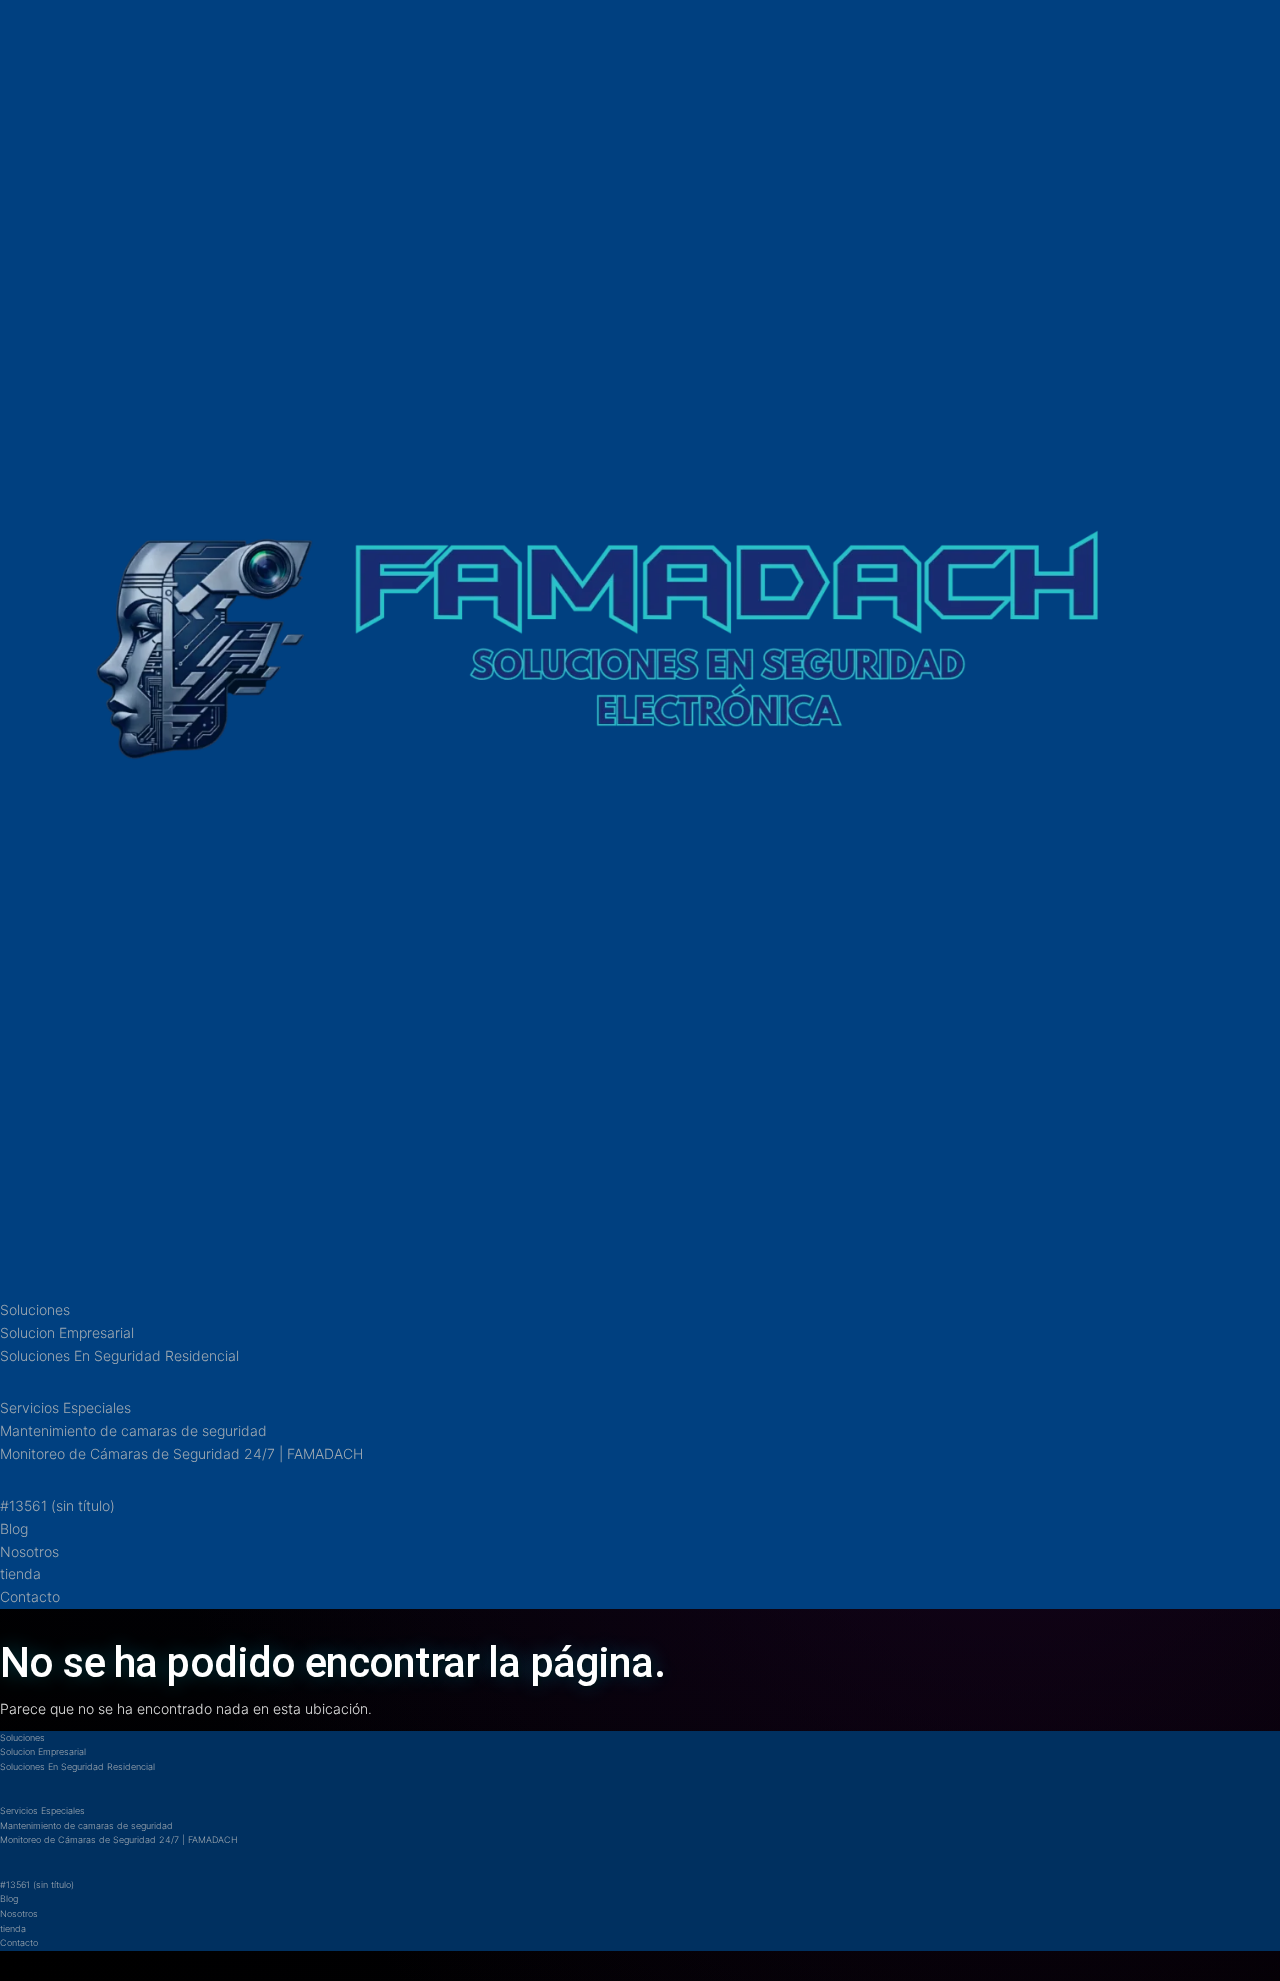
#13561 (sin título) (57, 1505)
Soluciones (35, 1309)
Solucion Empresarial (67, 1332)
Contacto (30, 1596)
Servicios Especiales (65, 1407)
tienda (20, 1573)
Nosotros (29, 1551)
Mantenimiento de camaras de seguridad (133, 1430)
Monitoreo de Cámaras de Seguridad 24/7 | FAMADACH (181, 1453)
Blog (14, 1528)
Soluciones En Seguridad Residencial (119, 1355)
